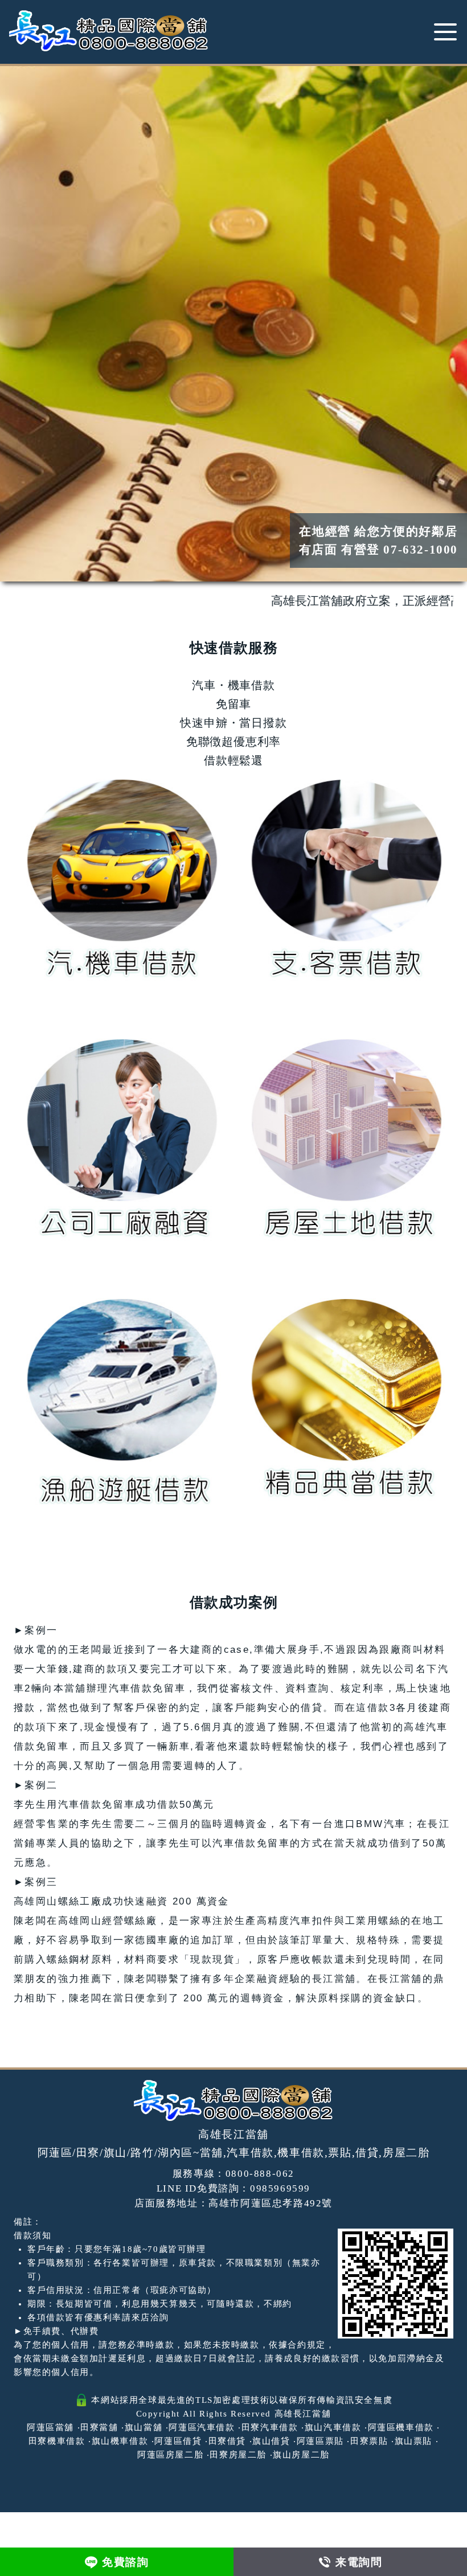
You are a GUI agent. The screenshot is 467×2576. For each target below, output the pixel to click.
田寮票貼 (369, 2441)
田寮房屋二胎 (238, 2455)
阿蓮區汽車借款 (202, 2427)
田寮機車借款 (57, 2441)
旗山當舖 (144, 2427)
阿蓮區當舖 (50, 2427)
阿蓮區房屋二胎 (170, 2455)
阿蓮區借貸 (178, 2441)
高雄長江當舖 (303, 2414)
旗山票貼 (413, 2441)
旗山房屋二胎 (301, 2455)
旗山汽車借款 (333, 2427)
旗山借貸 (271, 2441)
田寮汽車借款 (270, 2427)
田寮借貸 (227, 2441)
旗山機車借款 (120, 2441)
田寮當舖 (99, 2427)
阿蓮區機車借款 (401, 2427)
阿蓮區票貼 (320, 2441)
